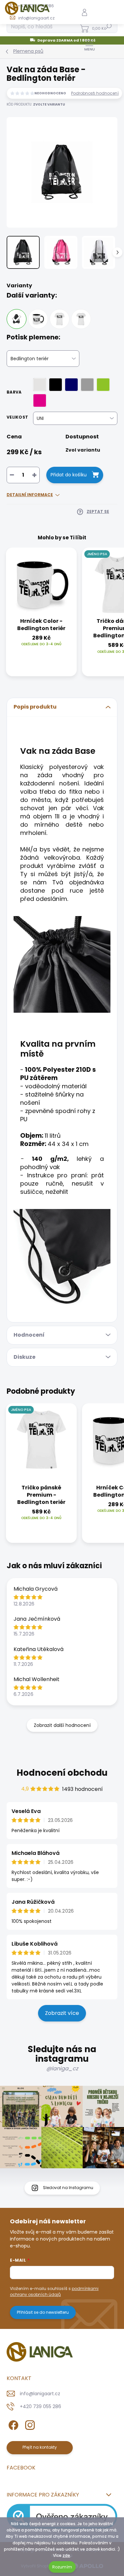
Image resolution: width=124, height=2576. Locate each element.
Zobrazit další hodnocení (62, 1725)
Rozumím (62, 2567)
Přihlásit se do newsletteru (43, 2312)
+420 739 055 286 (41, 2406)
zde (66, 2555)
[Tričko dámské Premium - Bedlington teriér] (81, 319)
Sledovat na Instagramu (68, 2188)
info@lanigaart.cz (40, 2394)
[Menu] (90, 45)
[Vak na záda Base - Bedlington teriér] (17, 319)
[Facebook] (12, 2424)
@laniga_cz (62, 2068)
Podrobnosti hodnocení (95, 93)
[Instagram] (29, 2424)
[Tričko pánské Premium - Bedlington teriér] (60, 319)
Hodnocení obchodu (62, 1773)
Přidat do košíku (69, 475)
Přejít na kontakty (40, 2447)
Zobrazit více (62, 2013)
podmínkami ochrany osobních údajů (54, 2291)
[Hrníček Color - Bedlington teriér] (38, 319)
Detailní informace (30, 495)
